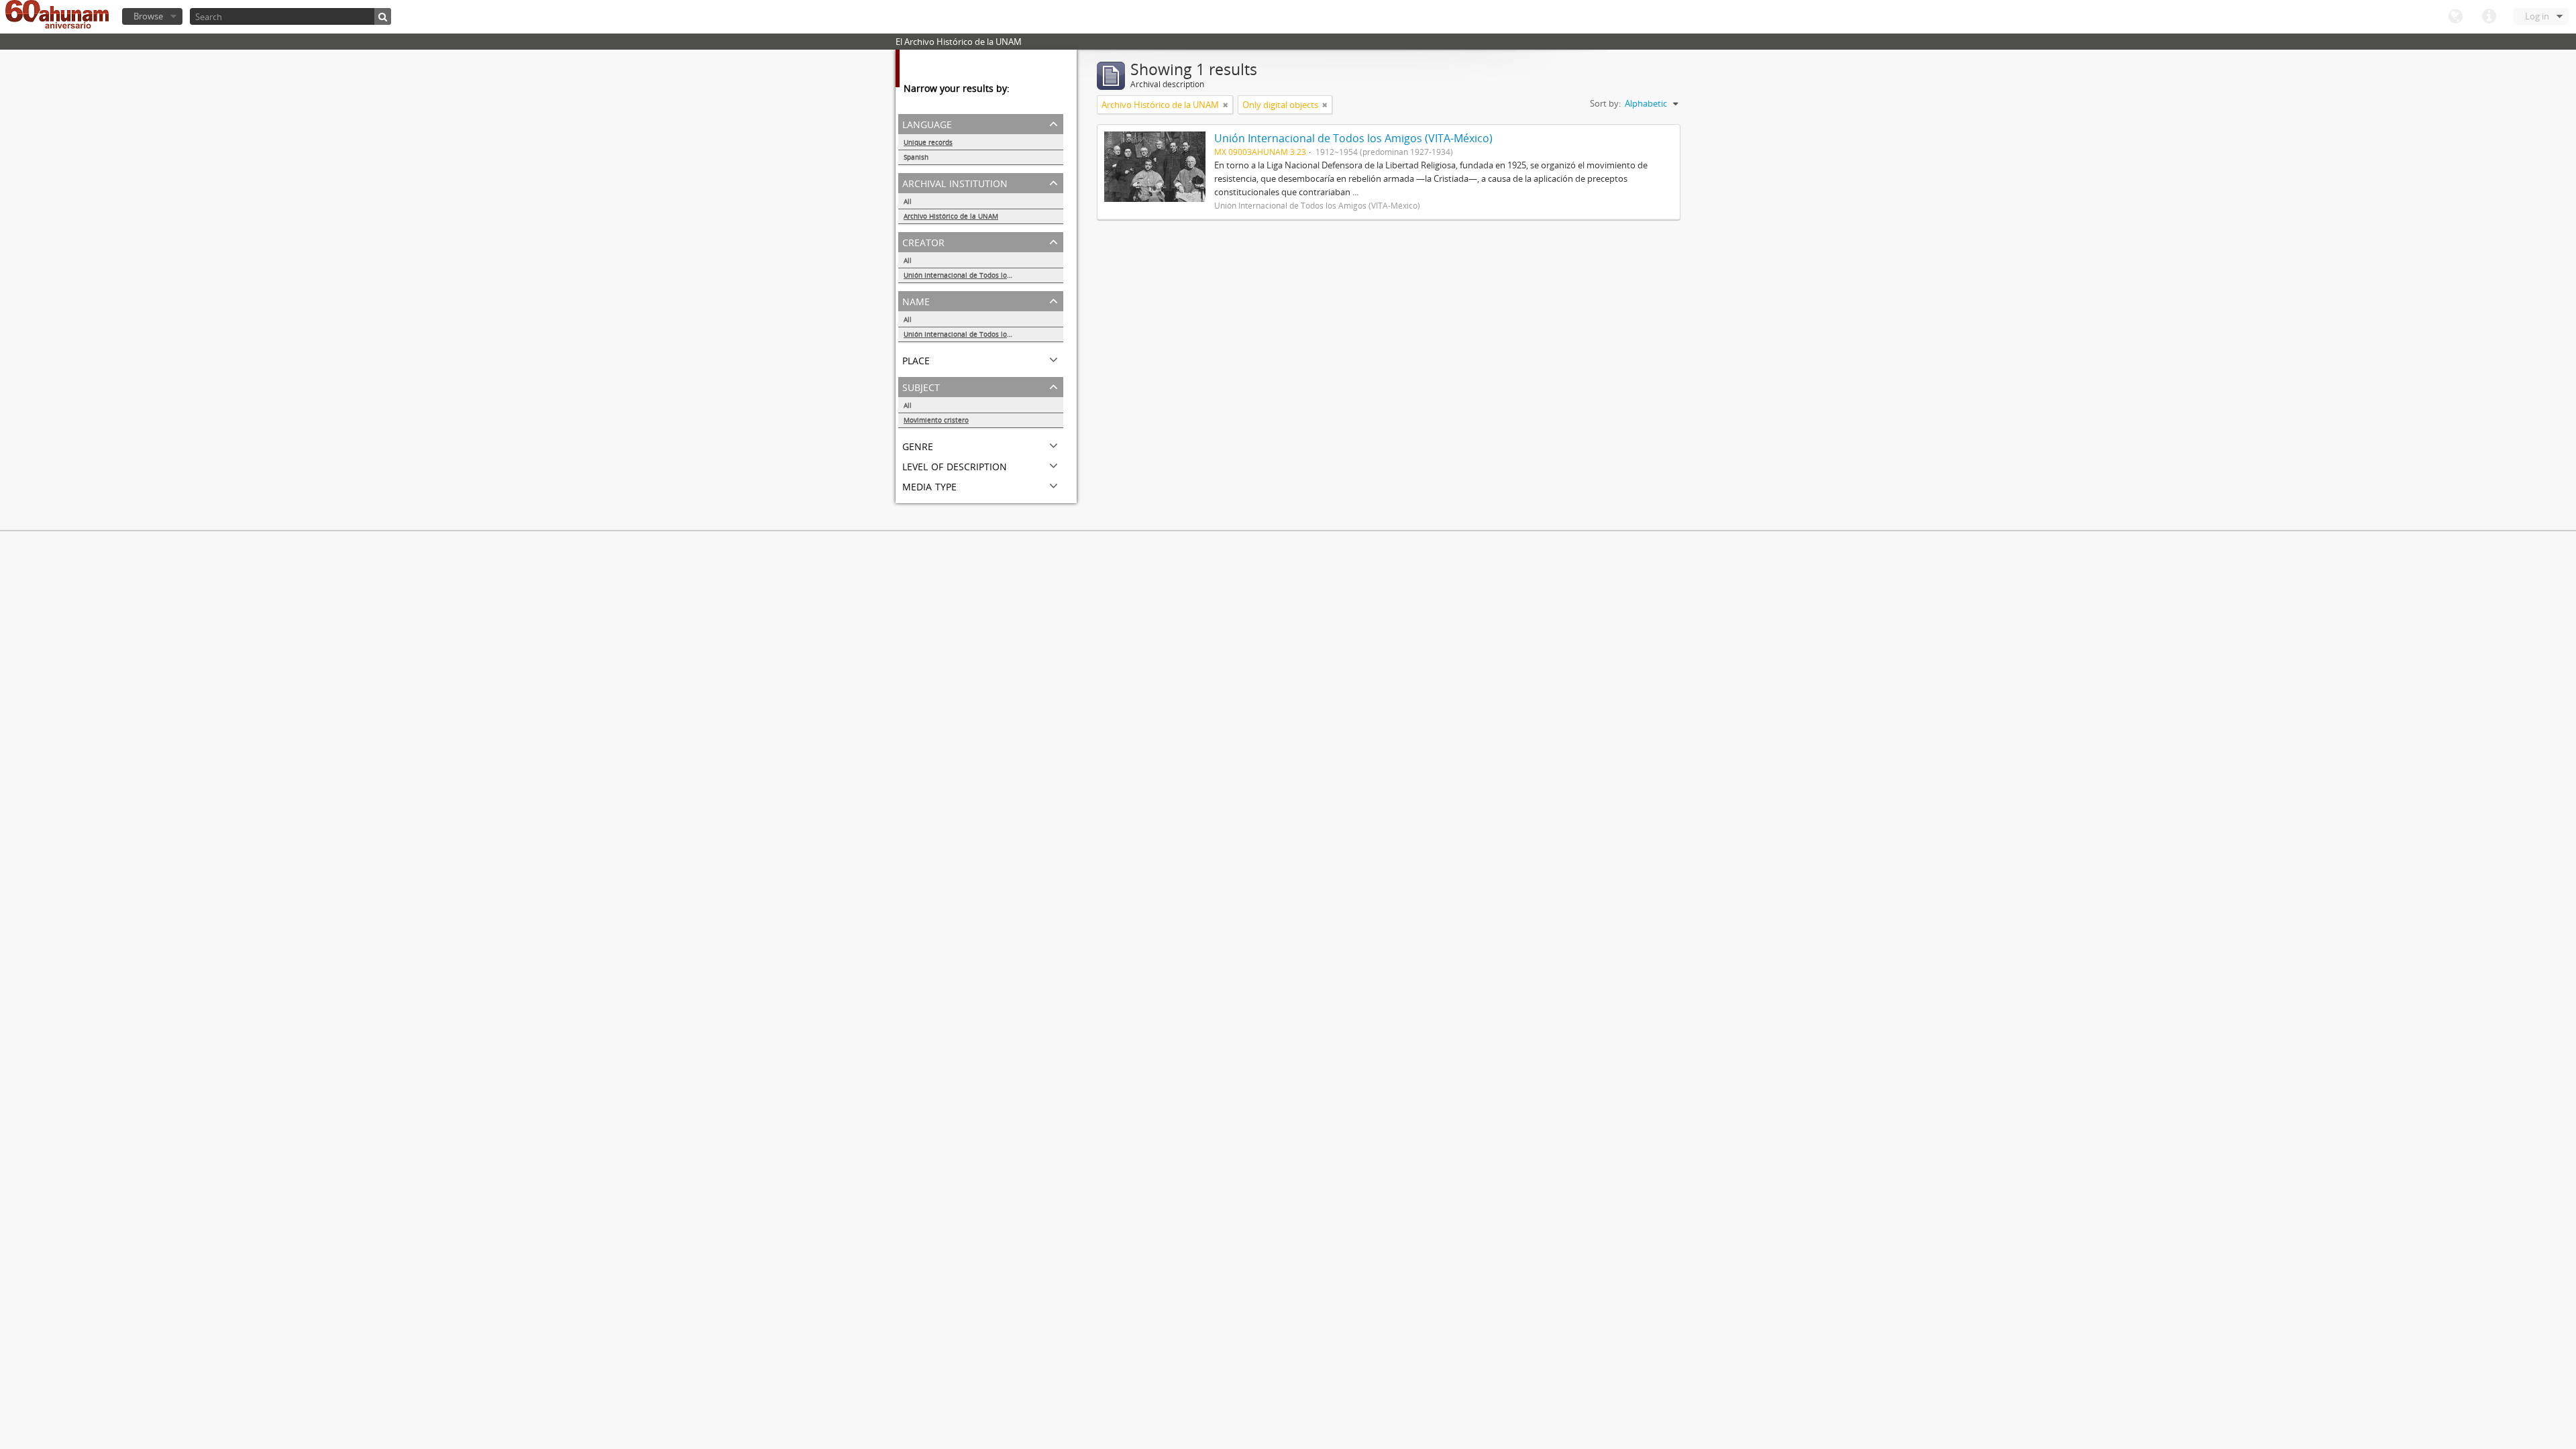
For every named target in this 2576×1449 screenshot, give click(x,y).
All (908, 201)
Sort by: (1605, 103)
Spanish (916, 157)
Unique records (928, 142)
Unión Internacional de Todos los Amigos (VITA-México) (983, 275)
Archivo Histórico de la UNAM (951, 216)
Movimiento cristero (936, 420)
